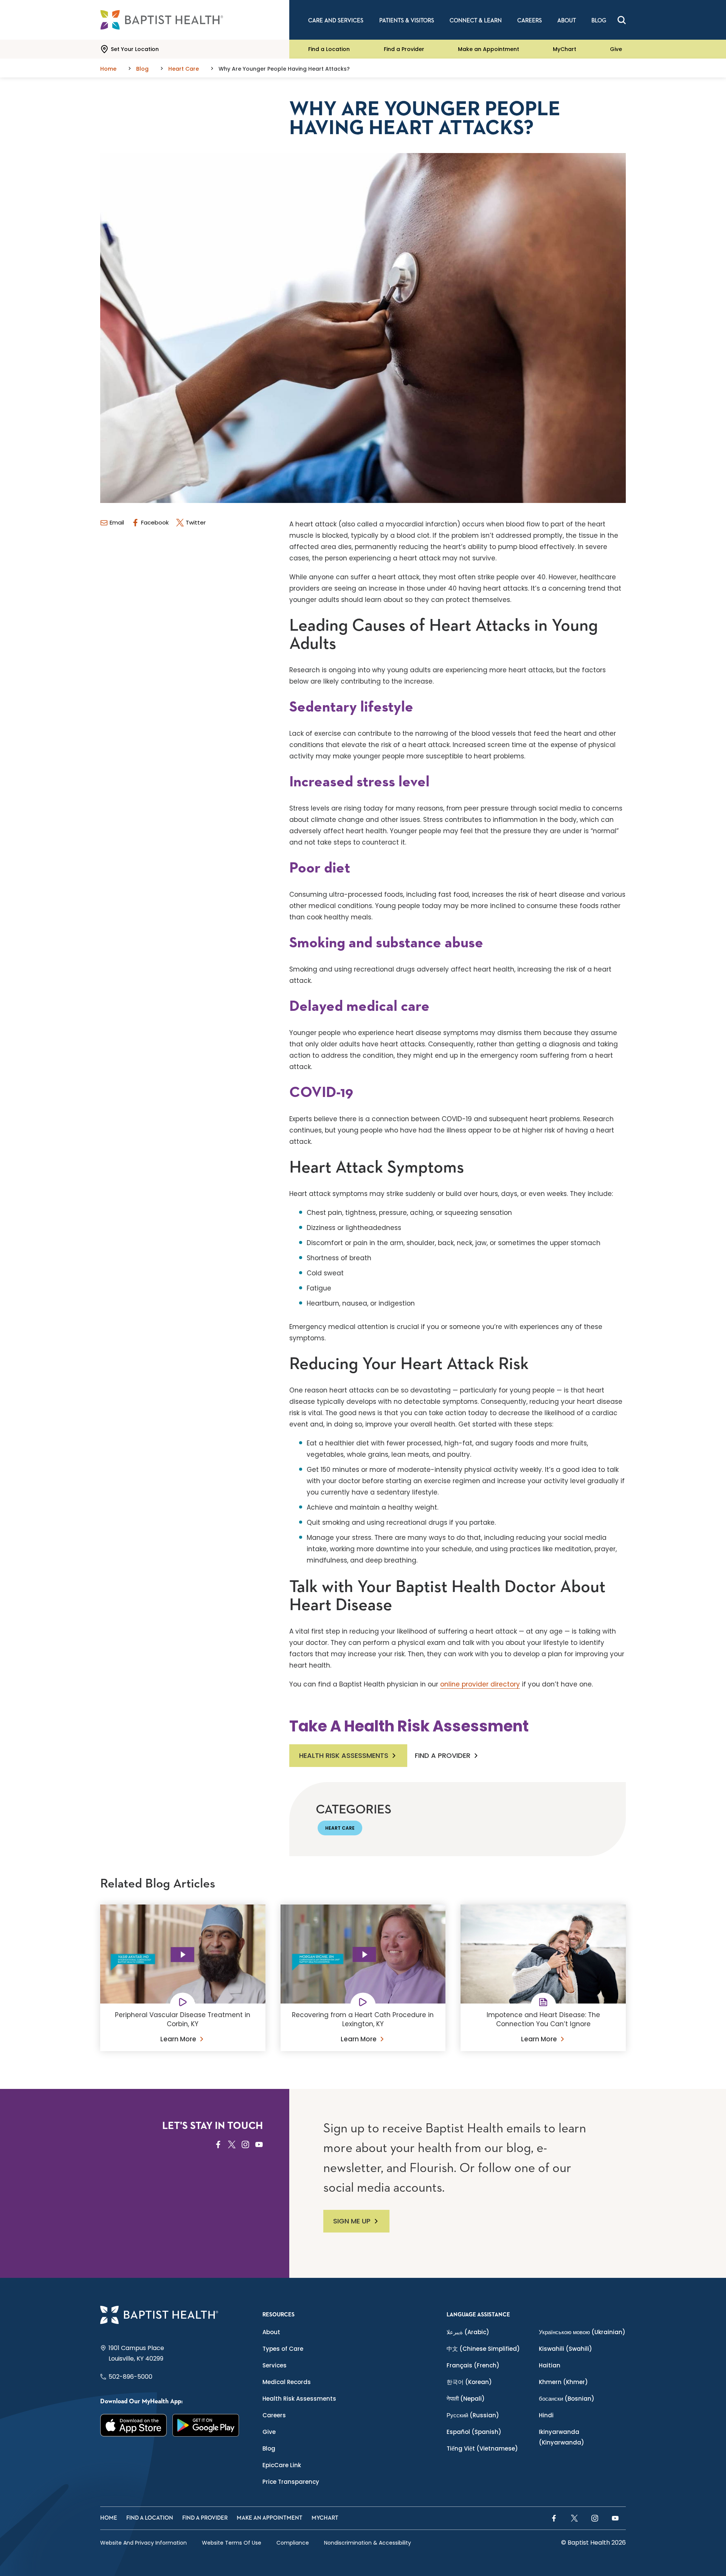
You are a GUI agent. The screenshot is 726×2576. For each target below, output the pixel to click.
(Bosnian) (567, 2399)
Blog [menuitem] (599, 21)
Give (616, 49)
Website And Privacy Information (143, 2543)
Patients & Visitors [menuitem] (407, 21)
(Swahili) (565, 2349)
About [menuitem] (567, 21)
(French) (473, 2365)
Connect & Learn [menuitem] (476, 21)
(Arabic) (468, 2332)
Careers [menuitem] (530, 21)
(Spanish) (474, 2432)
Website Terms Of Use (232, 2543)
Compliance (293, 2543)
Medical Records (287, 2382)
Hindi (546, 2415)
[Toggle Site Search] (622, 20)
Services (275, 2365)
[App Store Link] (134, 2425)
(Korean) (469, 2382)
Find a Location (329, 49)
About (271, 2332)
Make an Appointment (489, 49)
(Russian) (473, 2415)
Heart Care (340, 1828)
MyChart (565, 49)
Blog (269, 2448)
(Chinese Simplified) (483, 2349)
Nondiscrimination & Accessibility (368, 2543)
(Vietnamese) (482, 2448)
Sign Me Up (352, 2221)
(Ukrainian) (582, 2332)
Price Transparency (291, 2482)
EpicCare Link (282, 2465)
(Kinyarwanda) (562, 2437)
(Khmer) (563, 2382)
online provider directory (480, 1684)
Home (109, 2518)
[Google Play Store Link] (206, 2425)
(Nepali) (466, 2399)
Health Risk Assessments (344, 1755)
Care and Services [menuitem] (336, 21)
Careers (274, 2415)
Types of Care (283, 2349)
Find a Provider (404, 49)
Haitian (550, 2365)
